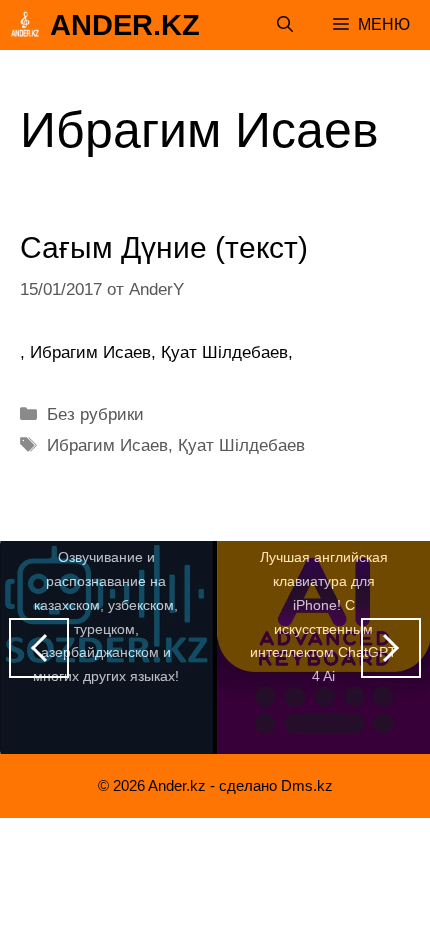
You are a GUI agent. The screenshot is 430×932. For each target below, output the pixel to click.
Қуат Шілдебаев (241, 445)
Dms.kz (307, 785)
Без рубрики (95, 414)
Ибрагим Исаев (107, 445)
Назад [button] (39, 648)
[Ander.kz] (25, 25)
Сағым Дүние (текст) (164, 247)
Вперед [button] (391, 648)
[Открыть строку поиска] (285, 25)
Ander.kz (125, 25)
